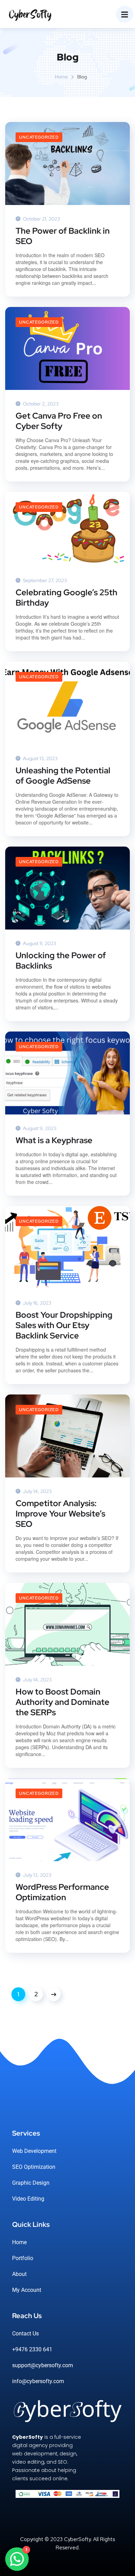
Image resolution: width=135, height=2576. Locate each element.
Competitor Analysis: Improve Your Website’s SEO (60, 1514)
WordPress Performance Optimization (62, 1892)
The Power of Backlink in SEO (63, 236)
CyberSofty (77, 2539)
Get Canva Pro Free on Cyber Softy (59, 421)
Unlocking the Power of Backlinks (61, 961)
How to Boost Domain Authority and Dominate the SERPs (62, 1702)
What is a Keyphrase (54, 1140)
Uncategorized (39, 137)
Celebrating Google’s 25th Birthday (66, 598)
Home (61, 77)
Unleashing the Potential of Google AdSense (63, 776)
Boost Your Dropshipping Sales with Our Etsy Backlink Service (64, 1325)
